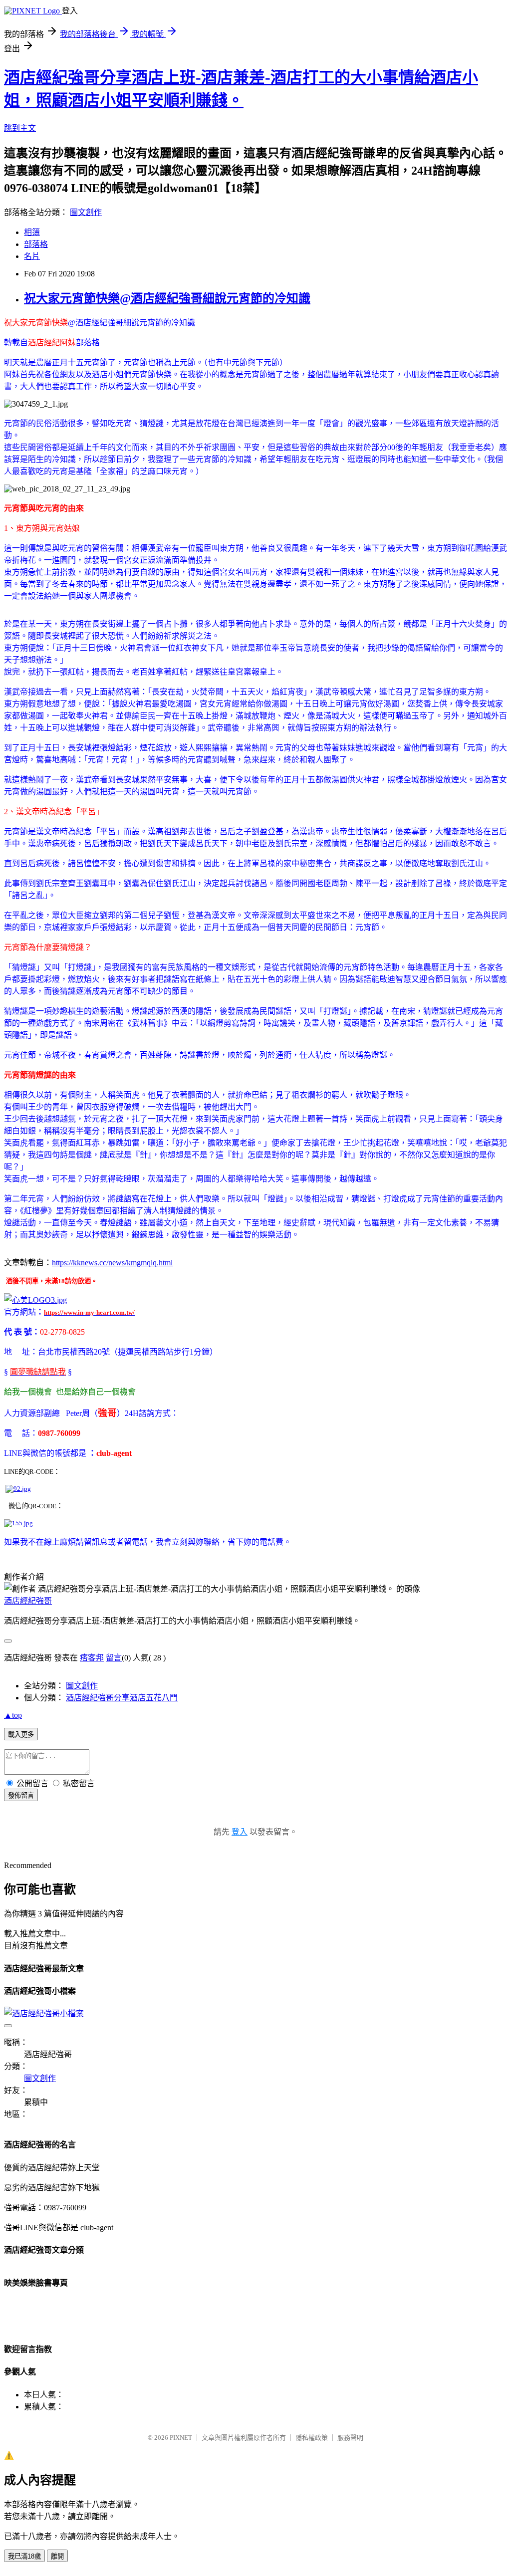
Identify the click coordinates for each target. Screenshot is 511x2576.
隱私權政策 (312, 2438)
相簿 (32, 232)
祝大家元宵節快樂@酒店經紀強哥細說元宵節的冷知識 (167, 298)
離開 (57, 2556)
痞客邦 (92, 1658)
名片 (32, 256)
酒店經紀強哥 (28, 1601)
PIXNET (181, 2438)
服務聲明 (350, 2438)
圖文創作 (86, 212)
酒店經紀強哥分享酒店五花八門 (122, 1698)
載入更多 (21, 1735)
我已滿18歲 (24, 2556)
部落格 (36, 244)
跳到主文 (20, 128)
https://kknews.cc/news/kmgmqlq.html (112, 1263)
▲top (13, 1715)
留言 (114, 1658)
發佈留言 (21, 1795)
